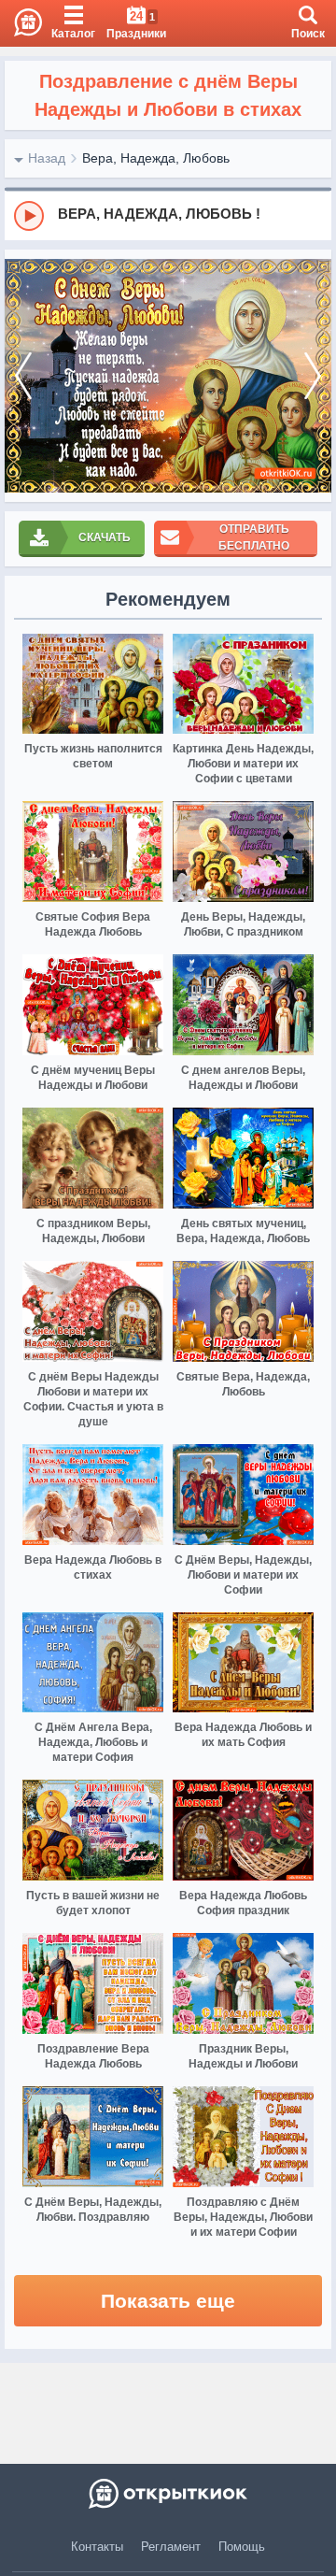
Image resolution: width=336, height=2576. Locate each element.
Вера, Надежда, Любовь (156, 158)
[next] (313, 376)
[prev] (23, 376)
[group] (168, 215)
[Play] (29, 216)
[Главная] (21, 23)
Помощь (242, 2547)
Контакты (97, 2547)
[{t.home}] (168, 2494)
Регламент (171, 2547)
